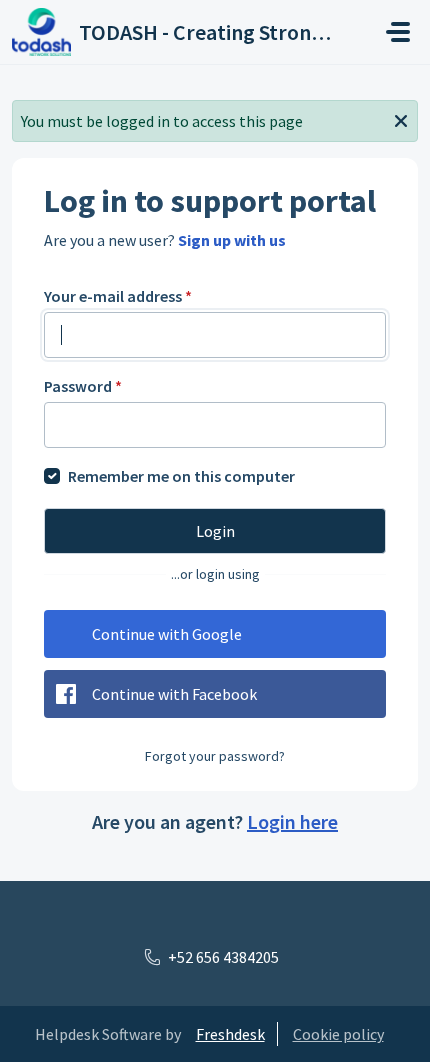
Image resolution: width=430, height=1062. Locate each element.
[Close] (401, 119)
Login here (292, 821)
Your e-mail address (118, 296)
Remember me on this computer (181, 476)
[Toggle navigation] (398, 32)
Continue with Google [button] (167, 634)
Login (215, 531)
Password (83, 386)
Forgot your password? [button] (215, 756)
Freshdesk (230, 1034)
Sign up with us (232, 240)
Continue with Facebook (174, 694)
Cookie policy (338, 1034)
